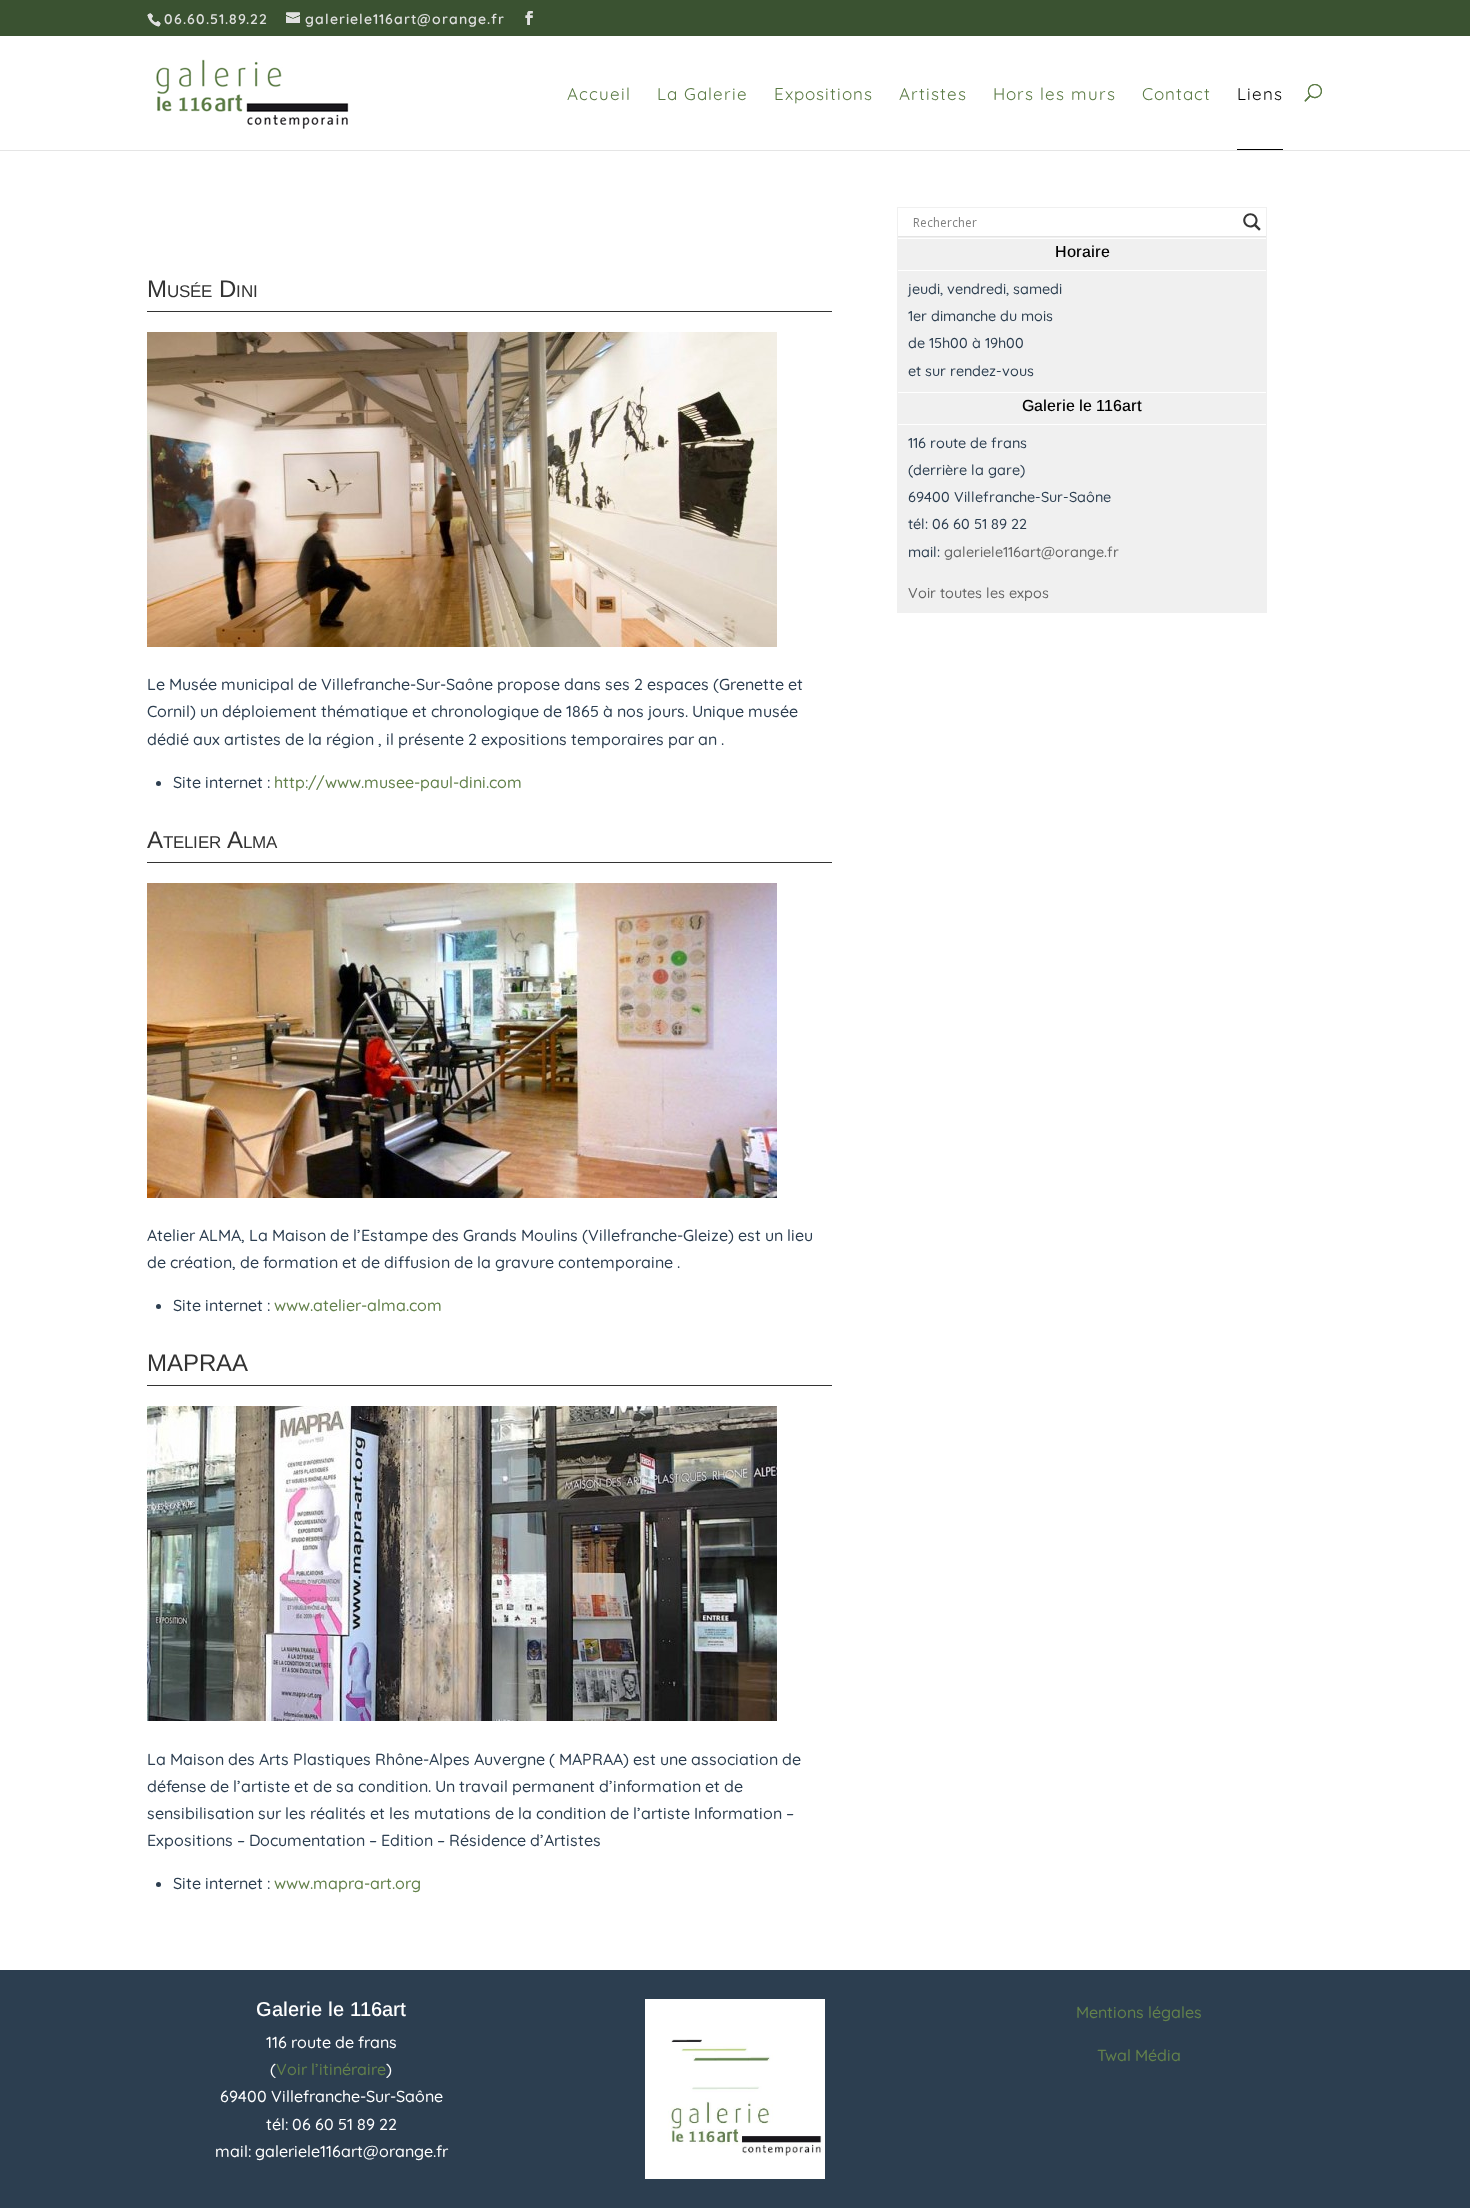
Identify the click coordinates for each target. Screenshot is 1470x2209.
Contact (1176, 94)
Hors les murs (1054, 94)
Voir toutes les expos (978, 593)
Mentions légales (1139, 2012)
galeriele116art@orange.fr (1031, 552)
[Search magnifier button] (1252, 222)
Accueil (599, 94)
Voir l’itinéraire (331, 2069)
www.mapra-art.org (347, 1883)
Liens (1260, 94)
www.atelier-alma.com (358, 1305)
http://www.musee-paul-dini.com (398, 782)
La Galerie (702, 94)
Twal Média (1139, 2055)
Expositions (823, 94)
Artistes (933, 94)
